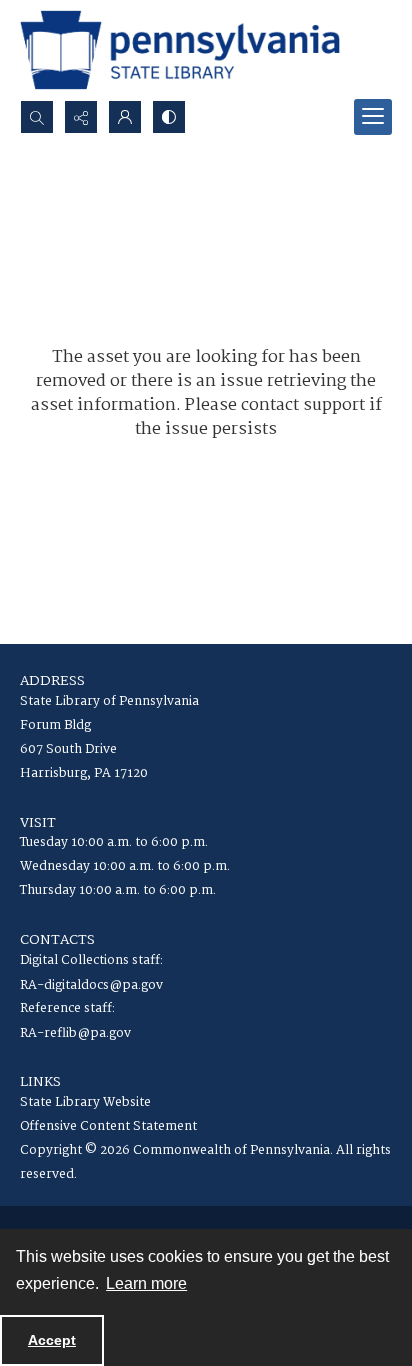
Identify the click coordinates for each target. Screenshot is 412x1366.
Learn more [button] (146, 1283)
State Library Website (85, 1102)
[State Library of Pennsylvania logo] (180, 50)
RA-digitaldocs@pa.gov (91, 985)
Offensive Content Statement (108, 1126)
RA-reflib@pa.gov (75, 1033)
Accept (52, 1340)
